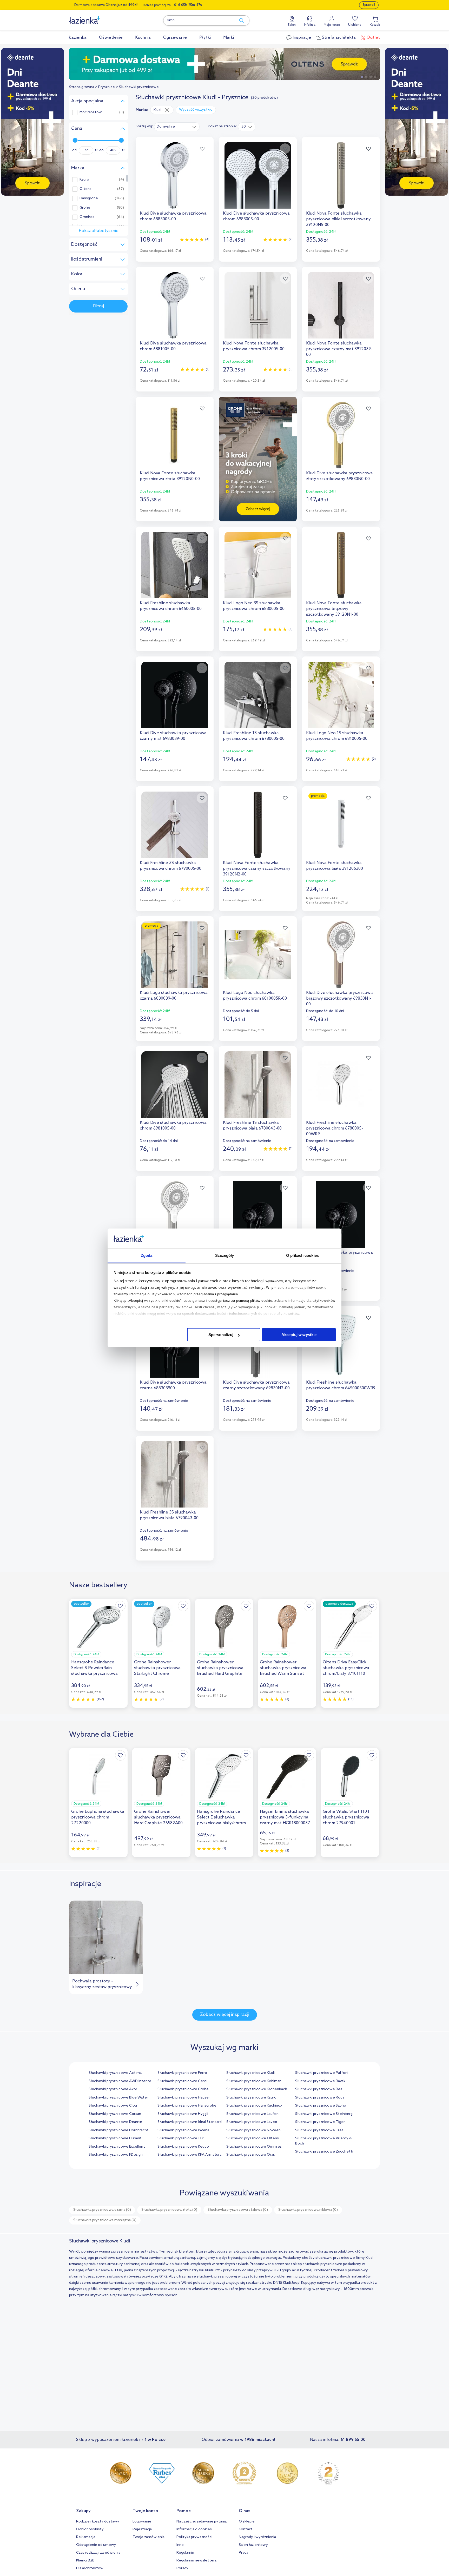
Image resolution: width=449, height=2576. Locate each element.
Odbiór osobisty (90, 2529)
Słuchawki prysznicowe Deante (115, 2122)
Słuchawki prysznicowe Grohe (183, 2089)
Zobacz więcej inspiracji (225, 2015)
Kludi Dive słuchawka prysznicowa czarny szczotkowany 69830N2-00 (256, 1385)
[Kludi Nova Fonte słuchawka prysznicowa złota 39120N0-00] (175, 435)
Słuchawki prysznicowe (139, 87)
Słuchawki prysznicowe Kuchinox (254, 2106)
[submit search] (239, 21)
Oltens (85, 189)
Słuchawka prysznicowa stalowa (238, 2210)
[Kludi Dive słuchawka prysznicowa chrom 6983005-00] (258, 175)
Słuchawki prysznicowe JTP (181, 2138)
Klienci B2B (85, 2561)
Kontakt (246, 2529)
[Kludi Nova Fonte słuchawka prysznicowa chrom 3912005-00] (258, 305)
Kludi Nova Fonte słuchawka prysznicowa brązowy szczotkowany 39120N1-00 (334, 609)
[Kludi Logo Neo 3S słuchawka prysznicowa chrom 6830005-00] (258, 565)
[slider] (75, 140)
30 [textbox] (244, 127)
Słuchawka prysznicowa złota (169, 2210)
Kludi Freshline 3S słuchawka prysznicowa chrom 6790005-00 (171, 866)
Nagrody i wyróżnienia (257, 2537)
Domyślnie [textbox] (166, 127)
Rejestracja (142, 2529)
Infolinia (310, 25)
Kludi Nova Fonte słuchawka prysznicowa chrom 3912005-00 (254, 346)
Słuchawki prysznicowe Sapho (321, 2106)
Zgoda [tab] (147, 1256)
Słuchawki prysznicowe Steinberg (324, 2114)
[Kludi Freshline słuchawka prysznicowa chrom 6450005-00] (175, 565)
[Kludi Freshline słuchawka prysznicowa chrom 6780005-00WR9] (341, 1085)
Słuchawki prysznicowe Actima (115, 2073)
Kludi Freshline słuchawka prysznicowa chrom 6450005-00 (171, 606)
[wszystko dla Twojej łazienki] (96, 17)
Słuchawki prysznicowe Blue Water (118, 2098)
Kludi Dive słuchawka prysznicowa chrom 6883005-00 (173, 216)
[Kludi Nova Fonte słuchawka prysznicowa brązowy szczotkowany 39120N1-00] (341, 565)
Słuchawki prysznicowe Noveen (253, 2130)
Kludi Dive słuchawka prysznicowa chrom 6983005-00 (256, 216)
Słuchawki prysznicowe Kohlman (254, 2081)
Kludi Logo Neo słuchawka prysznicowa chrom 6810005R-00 (255, 996)
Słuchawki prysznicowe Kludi (250, 2073)
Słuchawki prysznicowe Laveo (252, 2122)
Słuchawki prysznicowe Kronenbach (257, 2089)
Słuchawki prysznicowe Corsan (115, 2114)
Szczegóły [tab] (225, 1256)
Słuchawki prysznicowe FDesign (116, 2155)
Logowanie (142, 2522)
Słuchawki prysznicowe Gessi (182, 2081)
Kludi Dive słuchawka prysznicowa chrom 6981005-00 (173, 1126)
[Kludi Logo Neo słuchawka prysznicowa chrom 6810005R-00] (258, 955)
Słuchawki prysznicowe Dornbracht (119, 2130)
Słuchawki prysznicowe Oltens (253, 2138)
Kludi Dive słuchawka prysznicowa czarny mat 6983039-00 (173, 736)
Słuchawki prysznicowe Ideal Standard (190, 2122)
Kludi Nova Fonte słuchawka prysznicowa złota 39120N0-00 (170, 476)
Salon (292, 25)
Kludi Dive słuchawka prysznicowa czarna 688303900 (173, 1385)
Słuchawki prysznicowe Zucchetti (324, 2152)
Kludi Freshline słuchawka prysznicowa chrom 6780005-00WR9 (335, 1128)
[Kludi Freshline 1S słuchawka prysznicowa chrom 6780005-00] (258, 695)
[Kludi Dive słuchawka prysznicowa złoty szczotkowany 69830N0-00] (341, 435)
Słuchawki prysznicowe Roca (320, 2098)
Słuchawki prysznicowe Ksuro (251, 2098)
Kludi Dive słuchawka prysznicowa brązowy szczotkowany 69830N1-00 (339, 998)
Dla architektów (90, 2568)
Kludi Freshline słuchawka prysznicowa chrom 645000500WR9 (341, 1385)
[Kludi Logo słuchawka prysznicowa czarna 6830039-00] (175, 955)
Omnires (87, 217)
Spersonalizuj (221, 1335)
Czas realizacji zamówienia (98, 2553)
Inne (180, 2545)
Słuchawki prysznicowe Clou (113, 2106)
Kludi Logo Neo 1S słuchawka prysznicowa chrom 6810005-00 (337, 736)
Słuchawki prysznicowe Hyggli (183, 2114)
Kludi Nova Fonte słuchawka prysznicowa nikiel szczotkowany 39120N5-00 (338, 219)
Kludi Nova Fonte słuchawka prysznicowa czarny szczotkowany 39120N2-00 (257, 869)
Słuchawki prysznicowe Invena (183, 2130)
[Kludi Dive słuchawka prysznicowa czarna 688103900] (258, 1214)
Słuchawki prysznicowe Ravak (320, 2081)
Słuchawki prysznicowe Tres (319, 2130)
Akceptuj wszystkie (299, 1335)
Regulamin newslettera (196, 2561)
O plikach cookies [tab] (302, 1256)
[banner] (32, 122)
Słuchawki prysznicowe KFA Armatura (189, 2155)
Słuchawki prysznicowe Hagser (184, 2098)
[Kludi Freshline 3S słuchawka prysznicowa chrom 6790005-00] (175, 825)
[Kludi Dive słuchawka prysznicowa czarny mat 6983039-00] (175, 695)
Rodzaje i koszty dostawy (98, 2522)
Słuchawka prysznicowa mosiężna (105, 2220)
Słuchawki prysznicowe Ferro (182, 2073)
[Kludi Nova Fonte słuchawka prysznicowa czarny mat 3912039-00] (341, 305)
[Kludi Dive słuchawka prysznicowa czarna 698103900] (341, 1214)
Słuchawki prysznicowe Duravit (115, 2138)
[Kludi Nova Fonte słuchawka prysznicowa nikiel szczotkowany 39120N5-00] (341, 175)
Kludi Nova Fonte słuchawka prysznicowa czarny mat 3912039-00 (339, 349)
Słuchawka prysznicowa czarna (102, 2210)
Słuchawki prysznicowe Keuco (183, 2147)
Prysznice (107, 87)
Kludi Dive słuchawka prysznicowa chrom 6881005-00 (173, 346)
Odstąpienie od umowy (96, 2545)
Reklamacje (86, 2537)
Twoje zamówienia (148, 2537)
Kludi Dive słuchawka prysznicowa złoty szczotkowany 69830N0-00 (339, 476)
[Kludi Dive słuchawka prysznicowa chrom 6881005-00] (175, 305)
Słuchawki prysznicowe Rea (319, 2089)
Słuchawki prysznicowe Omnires (254, 2147)
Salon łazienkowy (253, 2545)
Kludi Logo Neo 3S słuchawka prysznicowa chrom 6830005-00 (254, 606)
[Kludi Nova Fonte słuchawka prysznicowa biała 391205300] (341, 825)
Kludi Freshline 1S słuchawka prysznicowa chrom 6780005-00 (254, 736)
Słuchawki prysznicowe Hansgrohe (187, 2106)
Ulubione (355, 25)
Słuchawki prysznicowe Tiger (320, 2122)
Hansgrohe (89, 198)
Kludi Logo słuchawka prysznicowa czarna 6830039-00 (174, 996)
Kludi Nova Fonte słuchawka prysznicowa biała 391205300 (335, 866)
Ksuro (84, 180)
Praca (243, 2553)
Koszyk (375, 25)
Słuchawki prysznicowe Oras (251, 2155)
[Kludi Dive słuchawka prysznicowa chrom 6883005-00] (175, 175)
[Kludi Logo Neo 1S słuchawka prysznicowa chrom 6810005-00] (341, 695)
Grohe (85, 208)
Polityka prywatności (194, 2537)
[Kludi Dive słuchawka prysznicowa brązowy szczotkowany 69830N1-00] (341, 955)
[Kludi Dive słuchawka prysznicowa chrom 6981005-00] (175, 1085)
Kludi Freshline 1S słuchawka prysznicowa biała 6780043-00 (252, 1126)
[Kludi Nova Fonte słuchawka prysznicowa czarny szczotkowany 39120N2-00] (258, 825)
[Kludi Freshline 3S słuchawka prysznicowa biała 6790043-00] (175, 1474)
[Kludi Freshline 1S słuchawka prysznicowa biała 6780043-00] (258, 1085)
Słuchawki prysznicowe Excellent (117, 2147)
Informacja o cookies (194, 2529)
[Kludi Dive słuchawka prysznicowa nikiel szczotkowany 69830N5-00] (175, 1214)
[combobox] (177, 127)
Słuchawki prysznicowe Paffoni (322, 2073)
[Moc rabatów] (224, 64)
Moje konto (332, 25)
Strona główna (82, 87)
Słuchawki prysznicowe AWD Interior (120, 2081)
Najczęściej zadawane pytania (202, 2522)
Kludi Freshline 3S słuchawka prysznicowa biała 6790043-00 (169, 1515)
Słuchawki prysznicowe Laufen (252, 2114)
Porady (182, 2568)
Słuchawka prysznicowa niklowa (308, 2210)
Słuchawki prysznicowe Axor (113, 2089)
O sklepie (247, 2522)
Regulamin (185, 2553)
